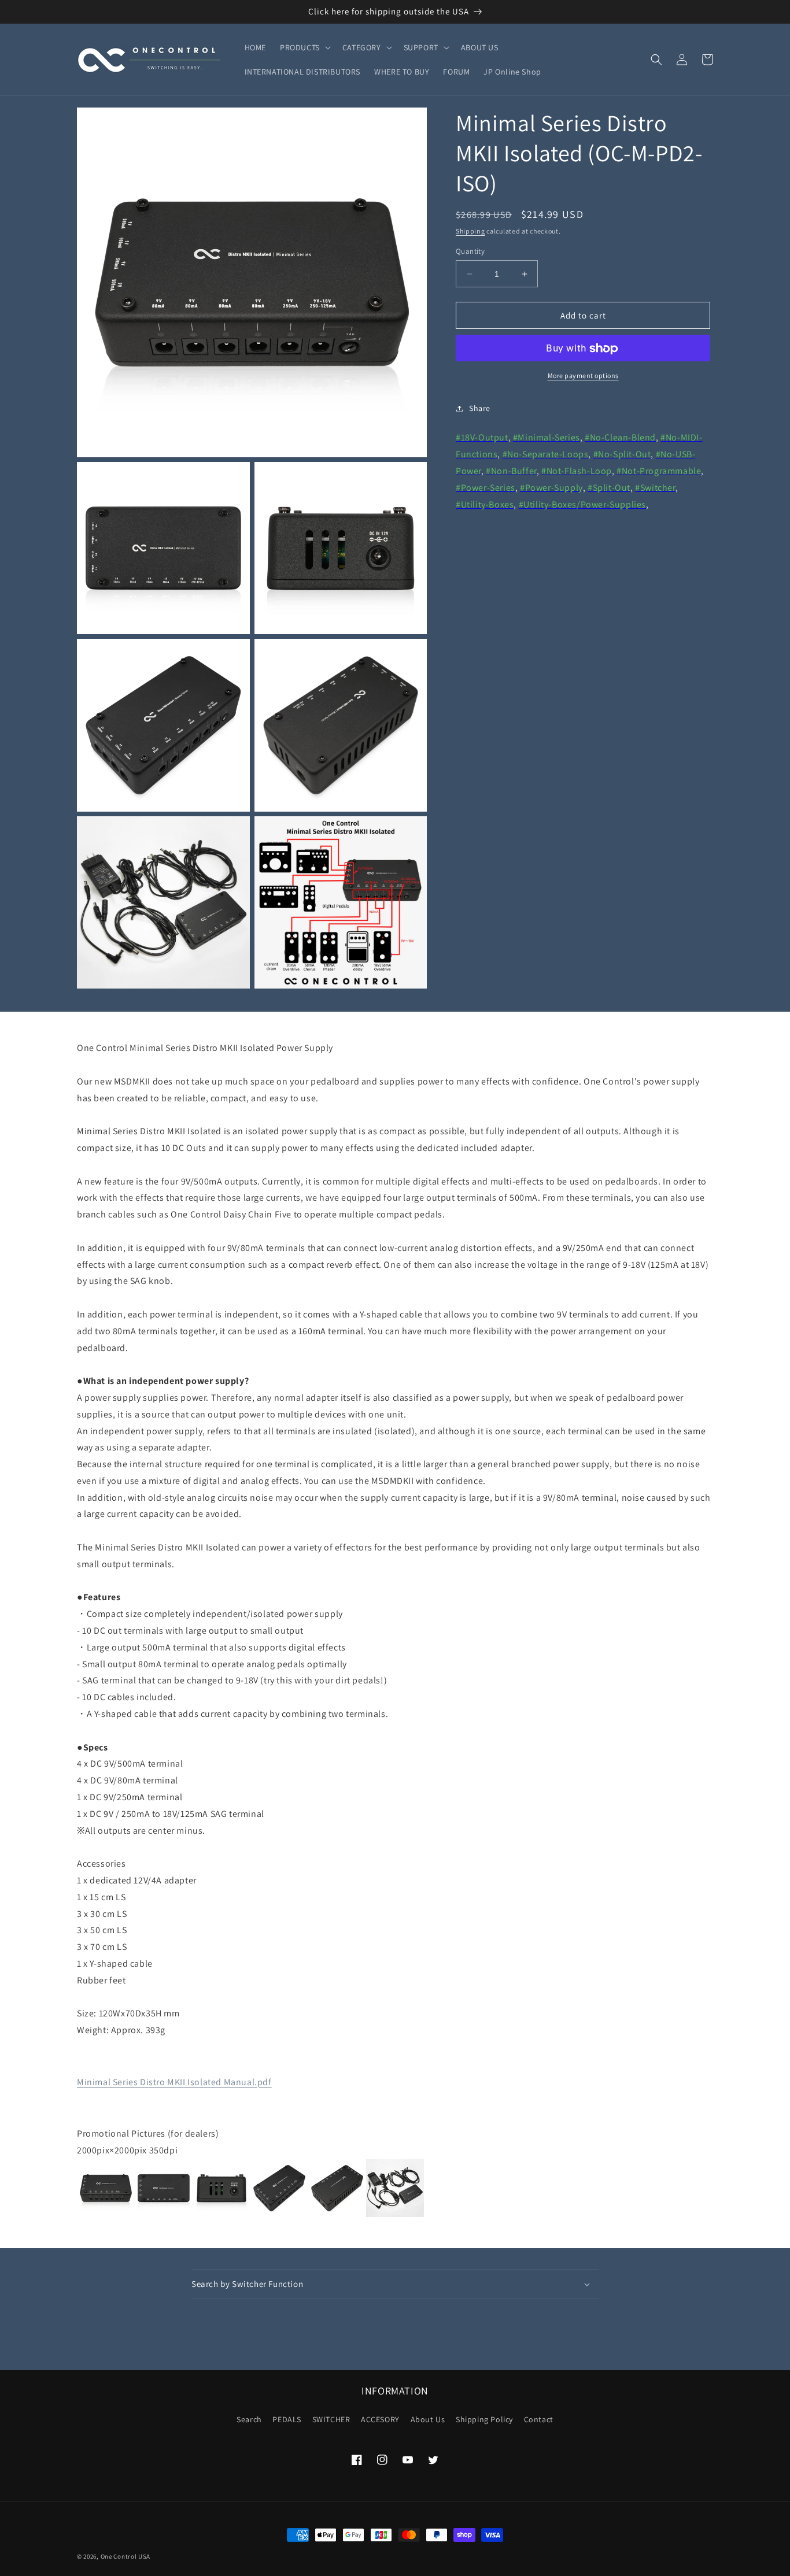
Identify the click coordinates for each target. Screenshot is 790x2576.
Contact (539, 2419)
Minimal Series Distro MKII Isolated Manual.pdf (174, 2082)
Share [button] (480, 408)
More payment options (583, 376)
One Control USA (126, 2556)
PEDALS (287, 2419)
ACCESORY (380, 2419)
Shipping (470, 231)
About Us (428, 2419)
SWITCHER (331, 2419)
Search (249, 2419)
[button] (304, 47)
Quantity (470, 251)
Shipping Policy (484, 2419)
